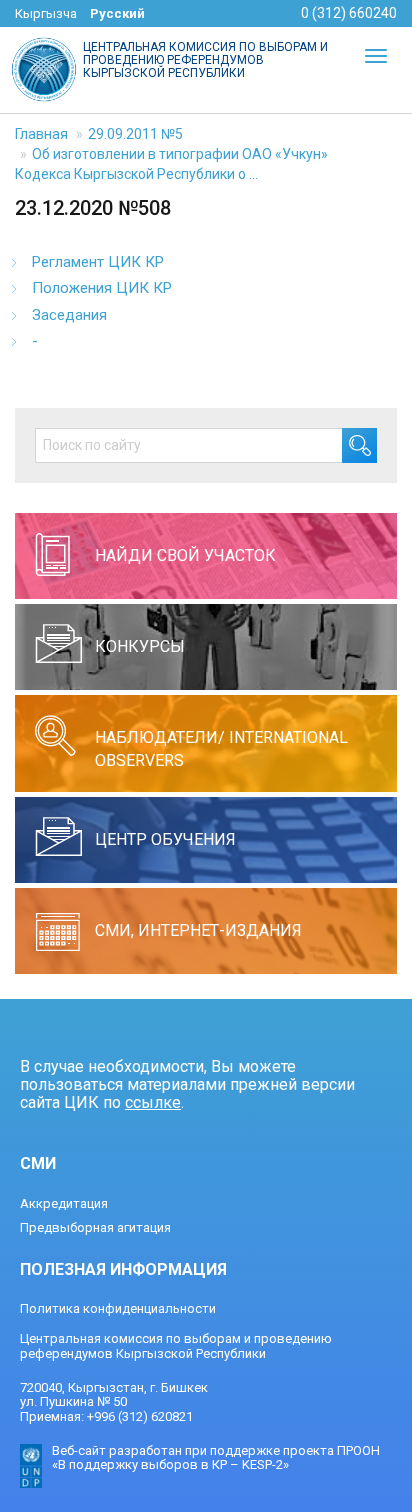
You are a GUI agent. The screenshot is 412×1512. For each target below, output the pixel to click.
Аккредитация (64, 1203)
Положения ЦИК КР (102, 288)
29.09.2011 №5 (135, 134)
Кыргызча (46, 13)
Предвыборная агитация (95, 1227)
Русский (117, 13)
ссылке (153, 1102)
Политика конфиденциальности (118, 1308)
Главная (41, 134)
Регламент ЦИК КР (98, 262)
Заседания (69, 315)
